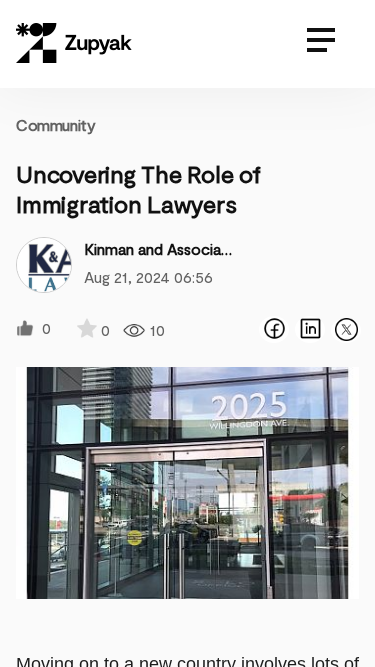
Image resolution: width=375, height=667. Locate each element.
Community (55, 124)
